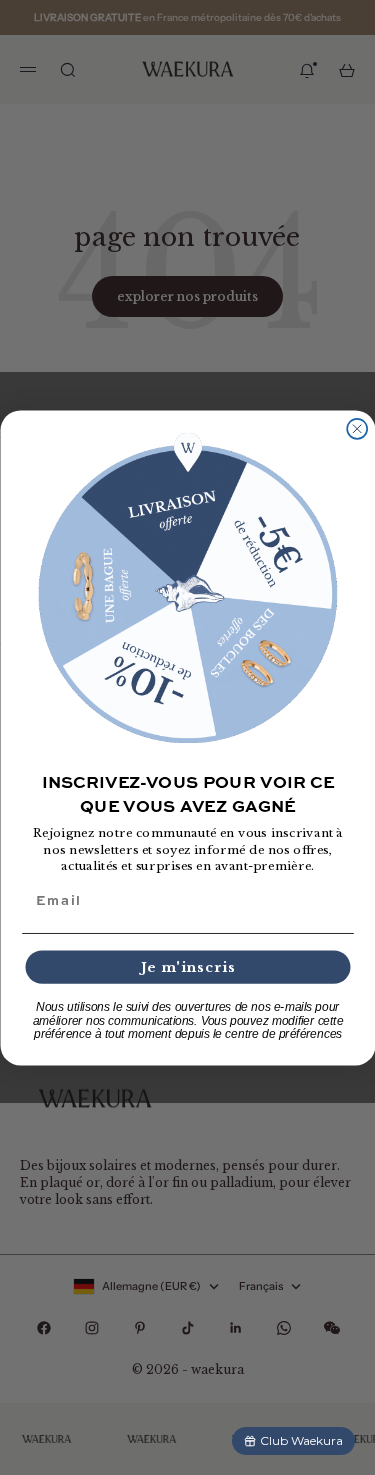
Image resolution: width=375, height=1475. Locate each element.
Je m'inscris (187, 966)
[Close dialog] (357, 428)
